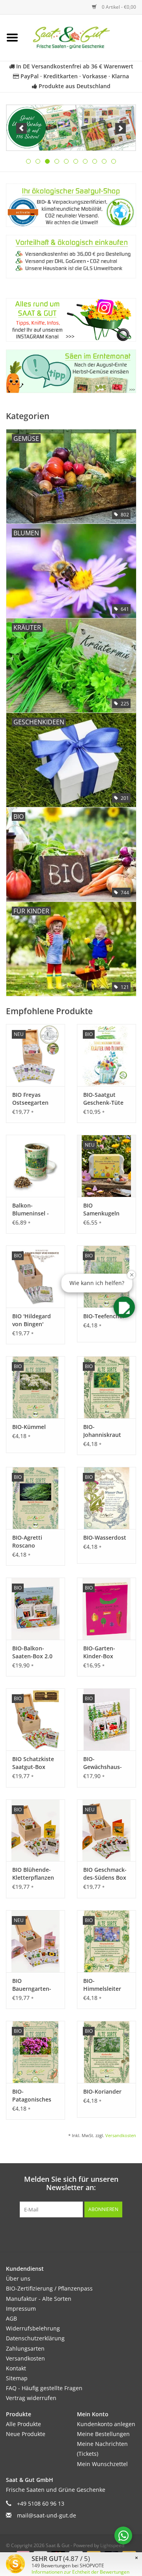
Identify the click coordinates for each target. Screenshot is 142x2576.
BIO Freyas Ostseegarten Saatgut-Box (30, 1099)
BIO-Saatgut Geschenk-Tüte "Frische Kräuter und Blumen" (105, 1099)
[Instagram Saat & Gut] (85, 2234)
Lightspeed (112, 2545)
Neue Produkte (26, 2434)
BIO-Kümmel (29, 1427)
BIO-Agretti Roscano (27, 1541)
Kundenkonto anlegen (106, 2424)
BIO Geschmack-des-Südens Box (105, 1874)
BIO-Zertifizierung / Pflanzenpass (49, 2288)
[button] (124, 1307)
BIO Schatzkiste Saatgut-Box (33, 1763)
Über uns (18, 2278)
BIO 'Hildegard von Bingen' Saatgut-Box (32, 1320)
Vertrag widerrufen (31, 2398)
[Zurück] (21, 128)
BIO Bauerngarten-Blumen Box (32, 1985)
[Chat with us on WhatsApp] (123, 2535)
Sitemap (17, 2378)
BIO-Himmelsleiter (102, 1985)
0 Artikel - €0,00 (118, 7)
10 (114, 161)
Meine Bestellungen (103, 2434)
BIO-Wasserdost (105, 1537)
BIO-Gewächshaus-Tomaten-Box (103, 1763)
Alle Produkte (23, 2424)
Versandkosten (121, 2135)
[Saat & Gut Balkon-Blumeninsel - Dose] (35, 1166)
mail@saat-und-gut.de (47, 2515)
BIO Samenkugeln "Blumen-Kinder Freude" (105, 1210)
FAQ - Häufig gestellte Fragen (44, 2388)
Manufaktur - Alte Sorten (39, 2299)
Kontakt (16, 2368)
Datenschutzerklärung (35, 2338)
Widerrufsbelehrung (33, 2328)
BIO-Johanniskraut (102, 1431)
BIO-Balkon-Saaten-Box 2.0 (32, 1652)
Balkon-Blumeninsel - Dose (31, 1210)
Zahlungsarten (25, 2348)
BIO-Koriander (102, 2091)
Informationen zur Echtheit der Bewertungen (80, 2572)
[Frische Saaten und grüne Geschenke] (83, 37)
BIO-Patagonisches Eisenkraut (32, 2096)
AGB (11, 2318)
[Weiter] (121, 128)
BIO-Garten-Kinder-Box (99, 1652)
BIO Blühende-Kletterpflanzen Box (33, 1874)
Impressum (21, 2309)
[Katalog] (71, 128)
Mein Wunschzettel (102, 2464)
